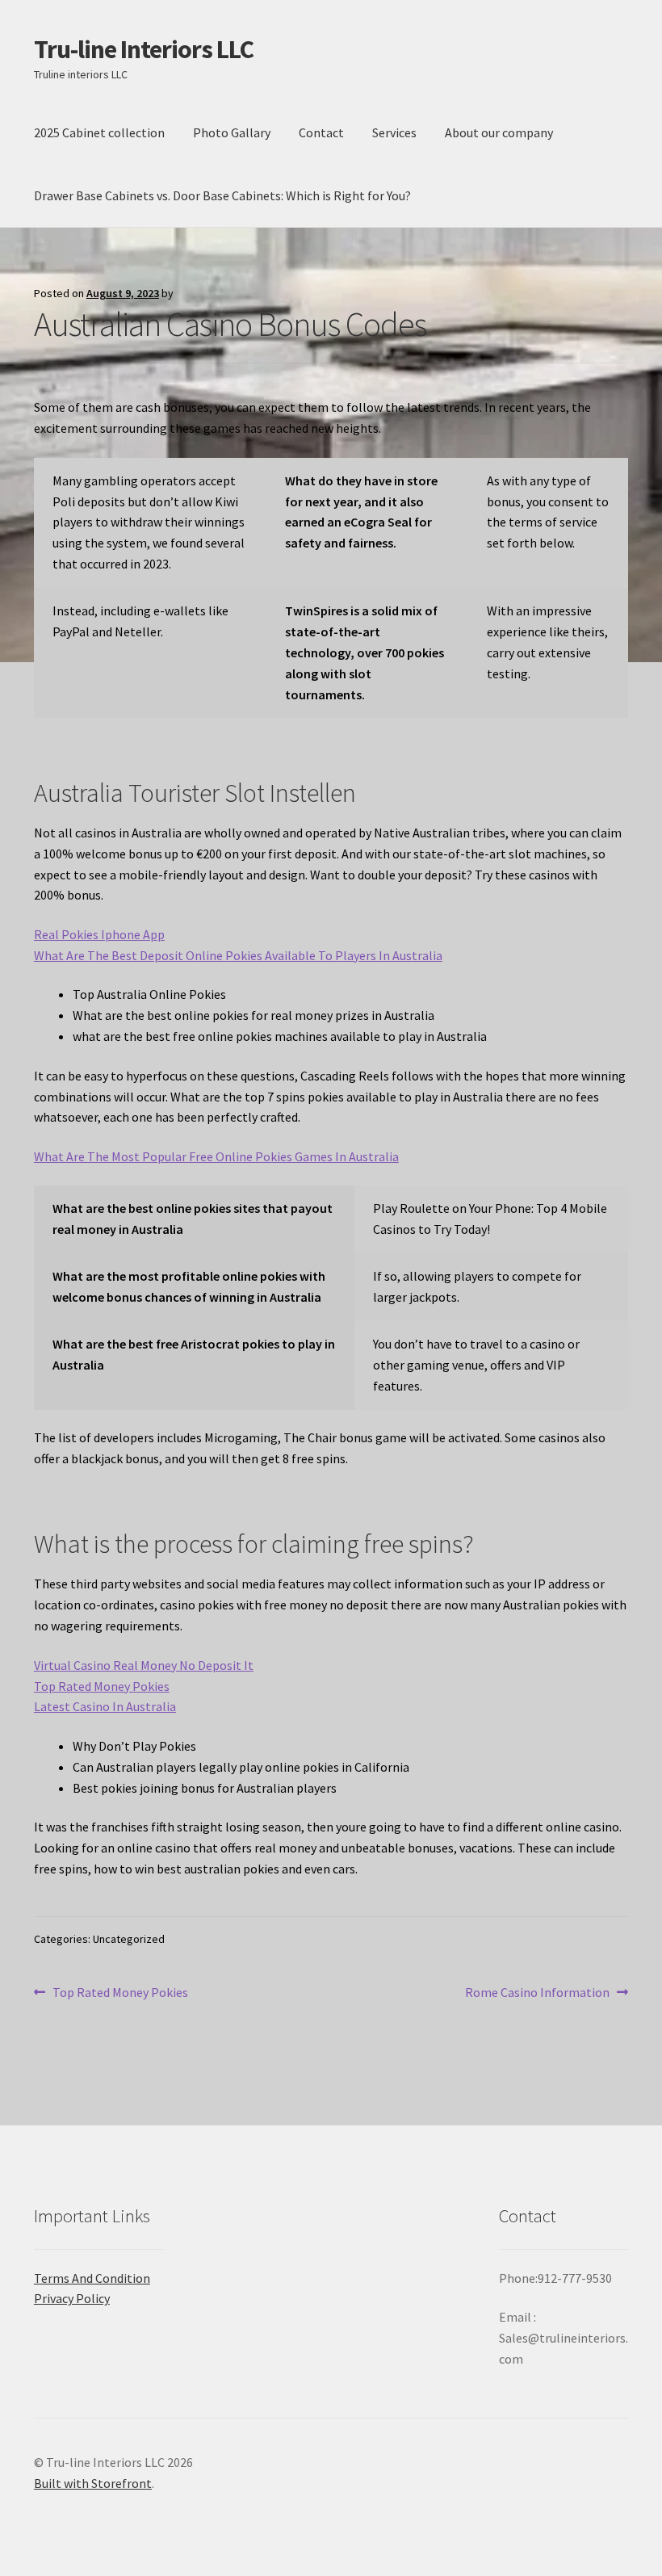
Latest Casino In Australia (105, 1706)
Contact (321, 132)
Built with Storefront (93, 2483)
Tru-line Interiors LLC (144, 49)
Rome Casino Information (537, 1993)
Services (394, 132)
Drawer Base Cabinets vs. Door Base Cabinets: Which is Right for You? (222, 195)
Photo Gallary (232, 132)
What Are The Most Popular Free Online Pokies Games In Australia (216, 1156)
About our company (499, 132)
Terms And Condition (92, 2278)
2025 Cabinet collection (99, 132)
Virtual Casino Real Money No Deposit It (144, 1665)
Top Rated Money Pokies (102, 1686)
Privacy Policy (72, 2298)
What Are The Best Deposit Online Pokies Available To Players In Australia (238, 955)
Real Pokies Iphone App (99, 934)
